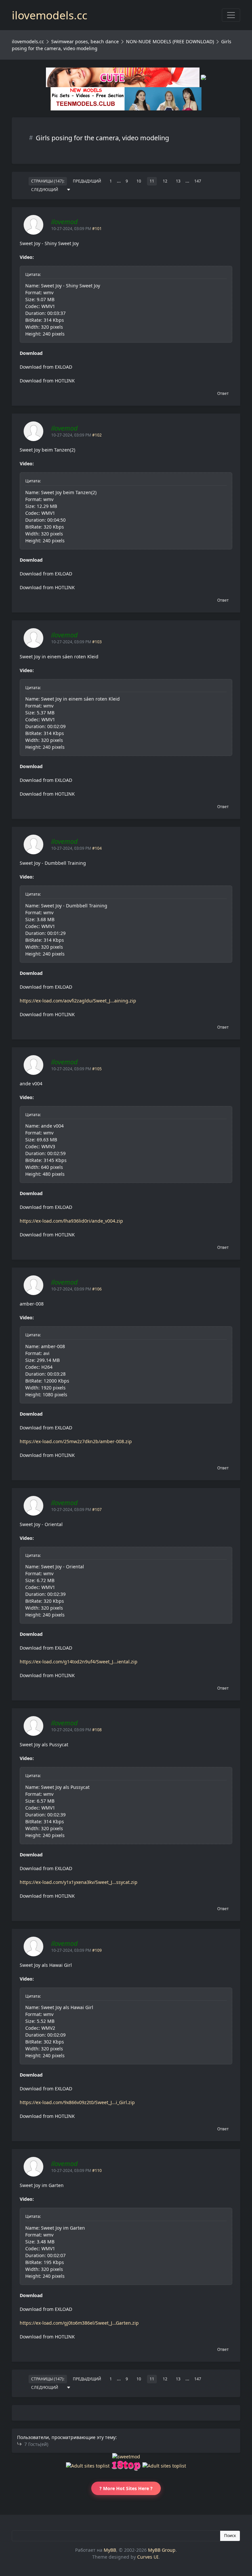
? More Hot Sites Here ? (126, 2488)
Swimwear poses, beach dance (85, 41)
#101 (97, 229)
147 (198, 181)
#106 (97, 1289)
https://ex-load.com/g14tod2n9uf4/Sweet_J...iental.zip (79, 1662)
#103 (97, 642)
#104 (97, 848)
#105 (97, 1069)
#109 (97, 1950)
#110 (97, 2170)
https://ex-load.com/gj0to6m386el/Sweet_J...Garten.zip (79, 2323)
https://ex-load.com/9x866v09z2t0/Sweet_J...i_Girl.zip (77, 2102)
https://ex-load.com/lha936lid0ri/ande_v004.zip (71, 1221)
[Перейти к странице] (69, 190)
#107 (97, 1510)
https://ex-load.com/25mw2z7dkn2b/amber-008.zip (76, 1441)
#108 (97, 1730)
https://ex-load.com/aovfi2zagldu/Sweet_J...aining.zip (78, 1001)
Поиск (230, 2536)
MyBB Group (162, 2550)
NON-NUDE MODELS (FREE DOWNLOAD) (170, 41)
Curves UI (148, 2557)
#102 (97, 435)
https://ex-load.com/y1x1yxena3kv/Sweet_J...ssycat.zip (79, 1882)
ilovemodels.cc (28, 41)
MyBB (110, 2550)
